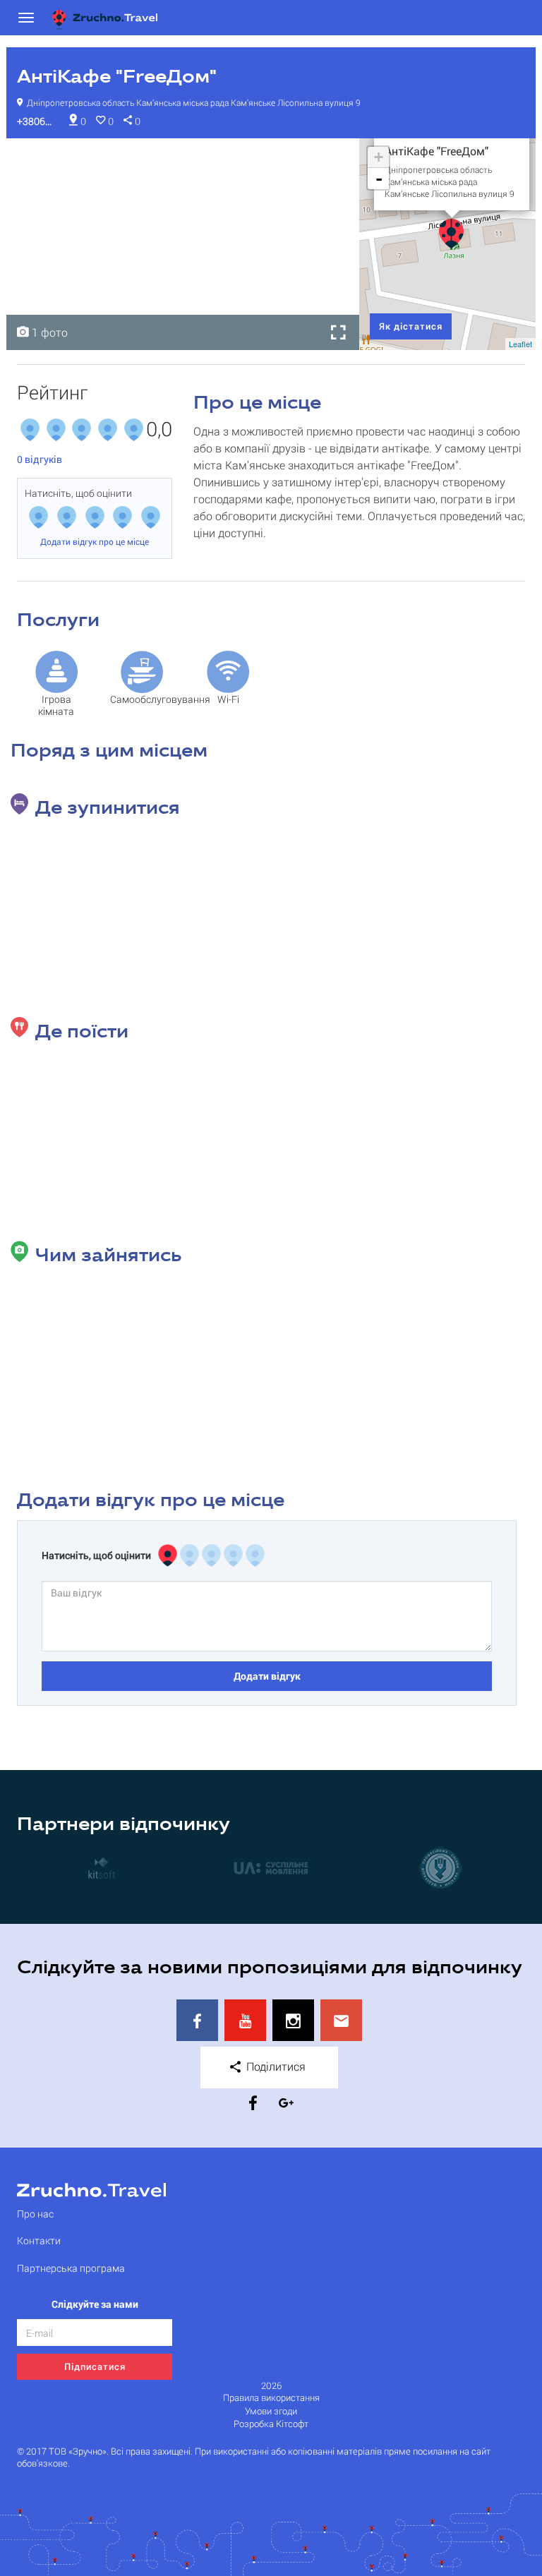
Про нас (35, 2214)
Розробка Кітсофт (271, 2424)
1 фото (48, 332)
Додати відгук (267, 1676)
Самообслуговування (146, 699)
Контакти (39, 2240)
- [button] (379, 179)
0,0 (159, 430)
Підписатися (95, 2366)
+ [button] (379, 157)
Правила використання (271, 2398)
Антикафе (44, 153)
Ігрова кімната (56, 705)
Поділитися (275, 2066)
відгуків (40, 459)
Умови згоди (271, 2411)
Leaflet (520, 344)
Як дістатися (411, 326)
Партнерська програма (71, 2268)
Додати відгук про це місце (95, 541)
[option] (183, 244)
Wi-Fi (228, 699)
